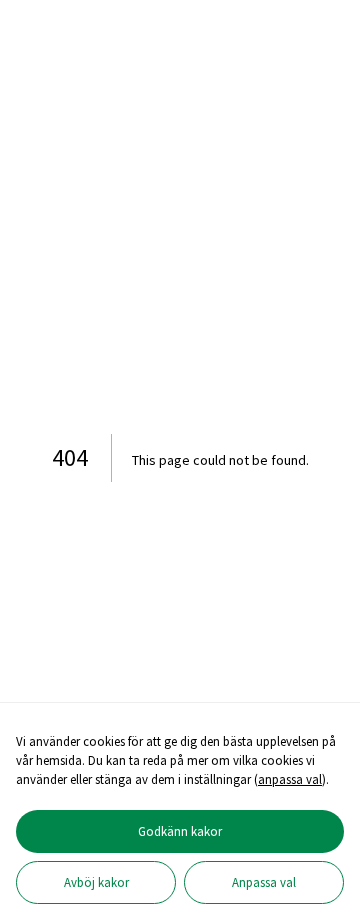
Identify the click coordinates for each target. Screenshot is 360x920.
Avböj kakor (96, 882)
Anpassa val (264, 882)
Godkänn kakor (180, 831)
